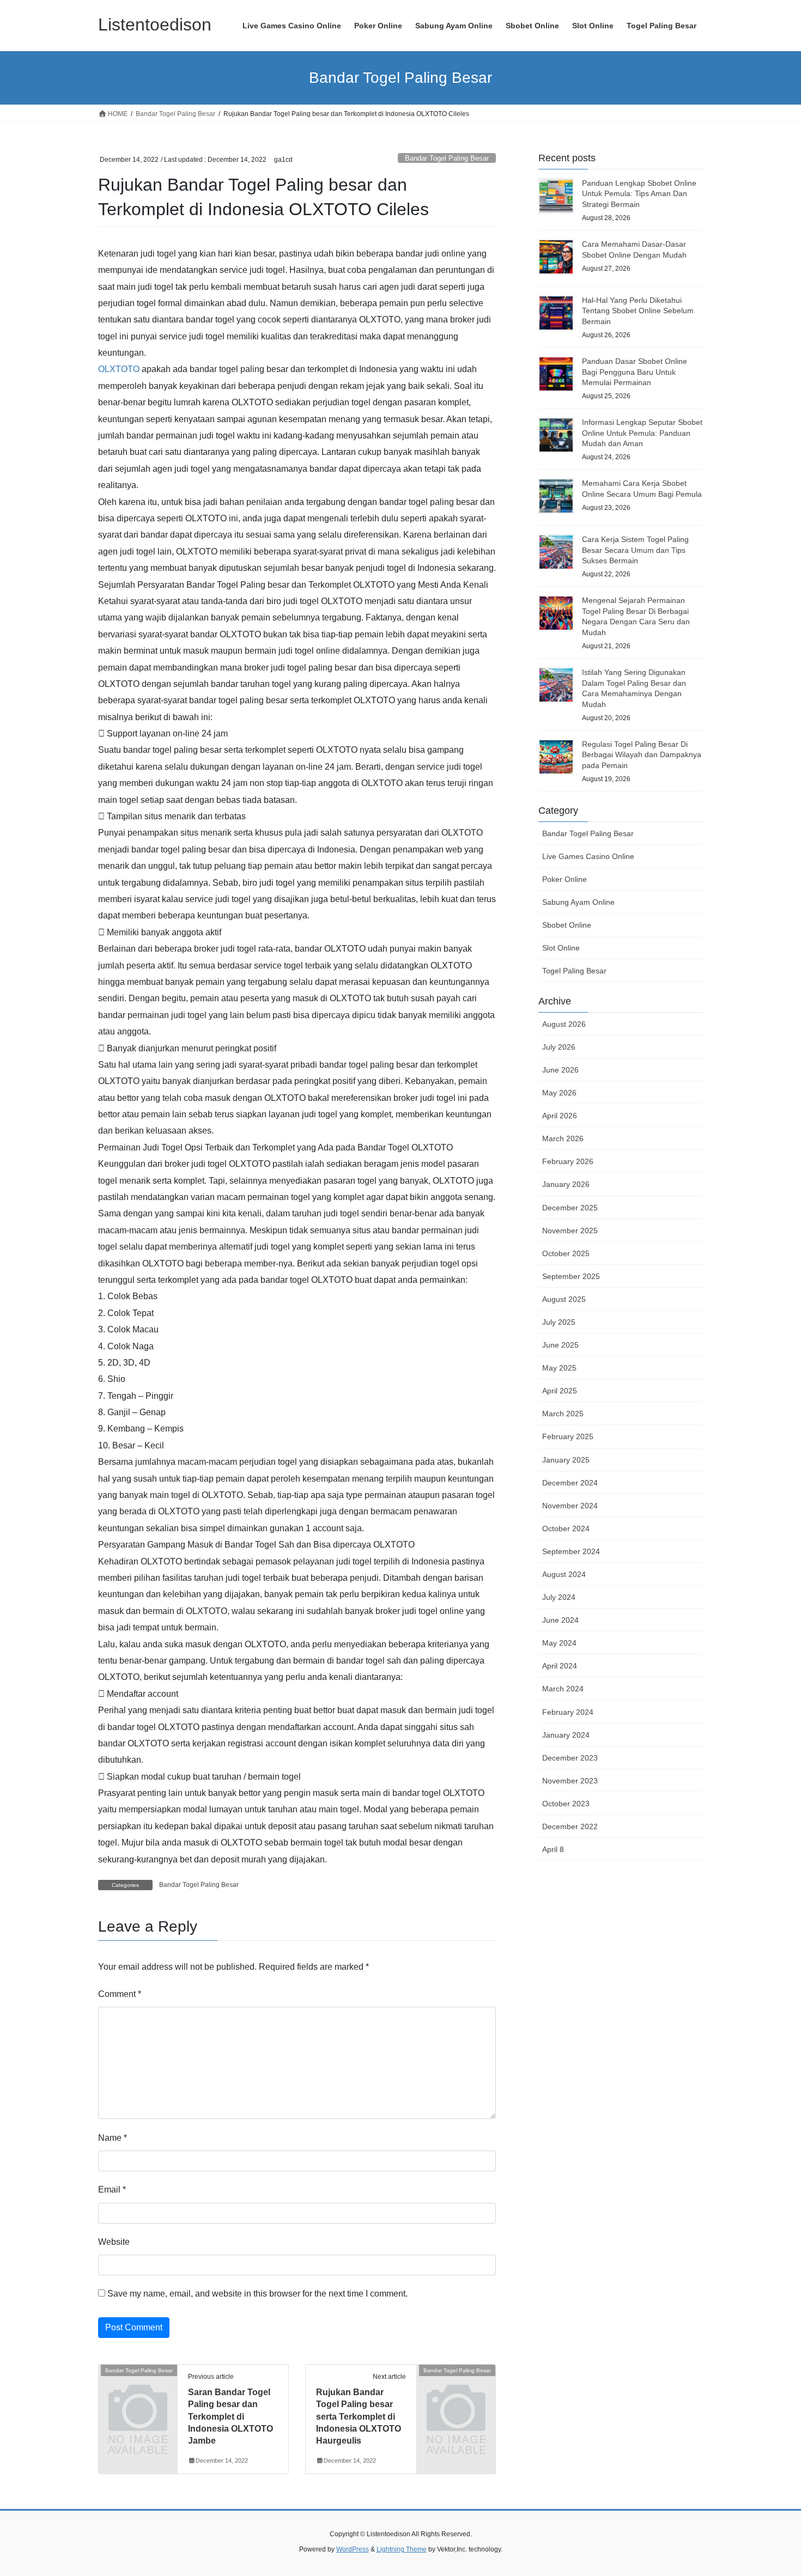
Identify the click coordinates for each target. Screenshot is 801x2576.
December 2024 (570, 1483)
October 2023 (566, 1804)
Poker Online (565, 879)
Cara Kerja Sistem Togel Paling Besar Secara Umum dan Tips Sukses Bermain (635, 550)
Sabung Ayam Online (578, 902)
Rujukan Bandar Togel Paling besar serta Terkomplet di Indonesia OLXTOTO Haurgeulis (359, 2417)
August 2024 (564, 1574)
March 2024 (563, 1689)
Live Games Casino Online (588, 856)
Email (112, 2190)
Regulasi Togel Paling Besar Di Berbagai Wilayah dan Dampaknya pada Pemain (642, 755)
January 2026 (566, 1184)
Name (113, 2138)
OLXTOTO (119, 369)
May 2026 (559, 1093)
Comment (120, 1994)
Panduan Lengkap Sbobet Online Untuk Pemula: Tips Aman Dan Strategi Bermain (639, 194)
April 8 (553, 1849)
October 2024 (566, 1528)
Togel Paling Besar (574, 971)
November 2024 (570, 1506)
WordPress (353, 2549)
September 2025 (571, 1276)
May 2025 (559, 1368)
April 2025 (560, 1391)
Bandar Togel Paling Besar (447, 158)
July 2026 (559, 1047)
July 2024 (559, 1597)
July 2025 (559, 1322)
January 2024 (566, 1735)
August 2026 (564, 1024)
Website (114, 2242)
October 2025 (566, 1253)
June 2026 (560, 1070)
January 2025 (566, 1460)
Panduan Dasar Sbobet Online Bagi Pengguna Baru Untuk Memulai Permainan (635, 372)
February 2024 (568, 1712)
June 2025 (560, 1345)
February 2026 (568, 1161)
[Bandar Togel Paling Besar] (138, 2388)
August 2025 (564, 1299)
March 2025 (563, 1414)
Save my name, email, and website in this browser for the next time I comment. (257, 2294)
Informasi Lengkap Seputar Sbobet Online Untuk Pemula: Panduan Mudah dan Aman (642, 433)
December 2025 (570, 1208)
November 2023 (570, 1781)
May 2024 (559, 1643)
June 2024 (560, 1620)
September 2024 (571, 1551)
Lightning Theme (402, 2549)
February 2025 (568, 1436)
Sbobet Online (567, 925)
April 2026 (560, 1116)
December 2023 (570, 1758)
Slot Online (561, 948)
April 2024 (560, 1666)
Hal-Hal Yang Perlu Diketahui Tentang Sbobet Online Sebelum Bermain (638, 311)
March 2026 (563, 1138)
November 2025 (570, 1231)
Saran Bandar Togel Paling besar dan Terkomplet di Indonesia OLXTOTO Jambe (230, 2417)
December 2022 (570, 1826)
